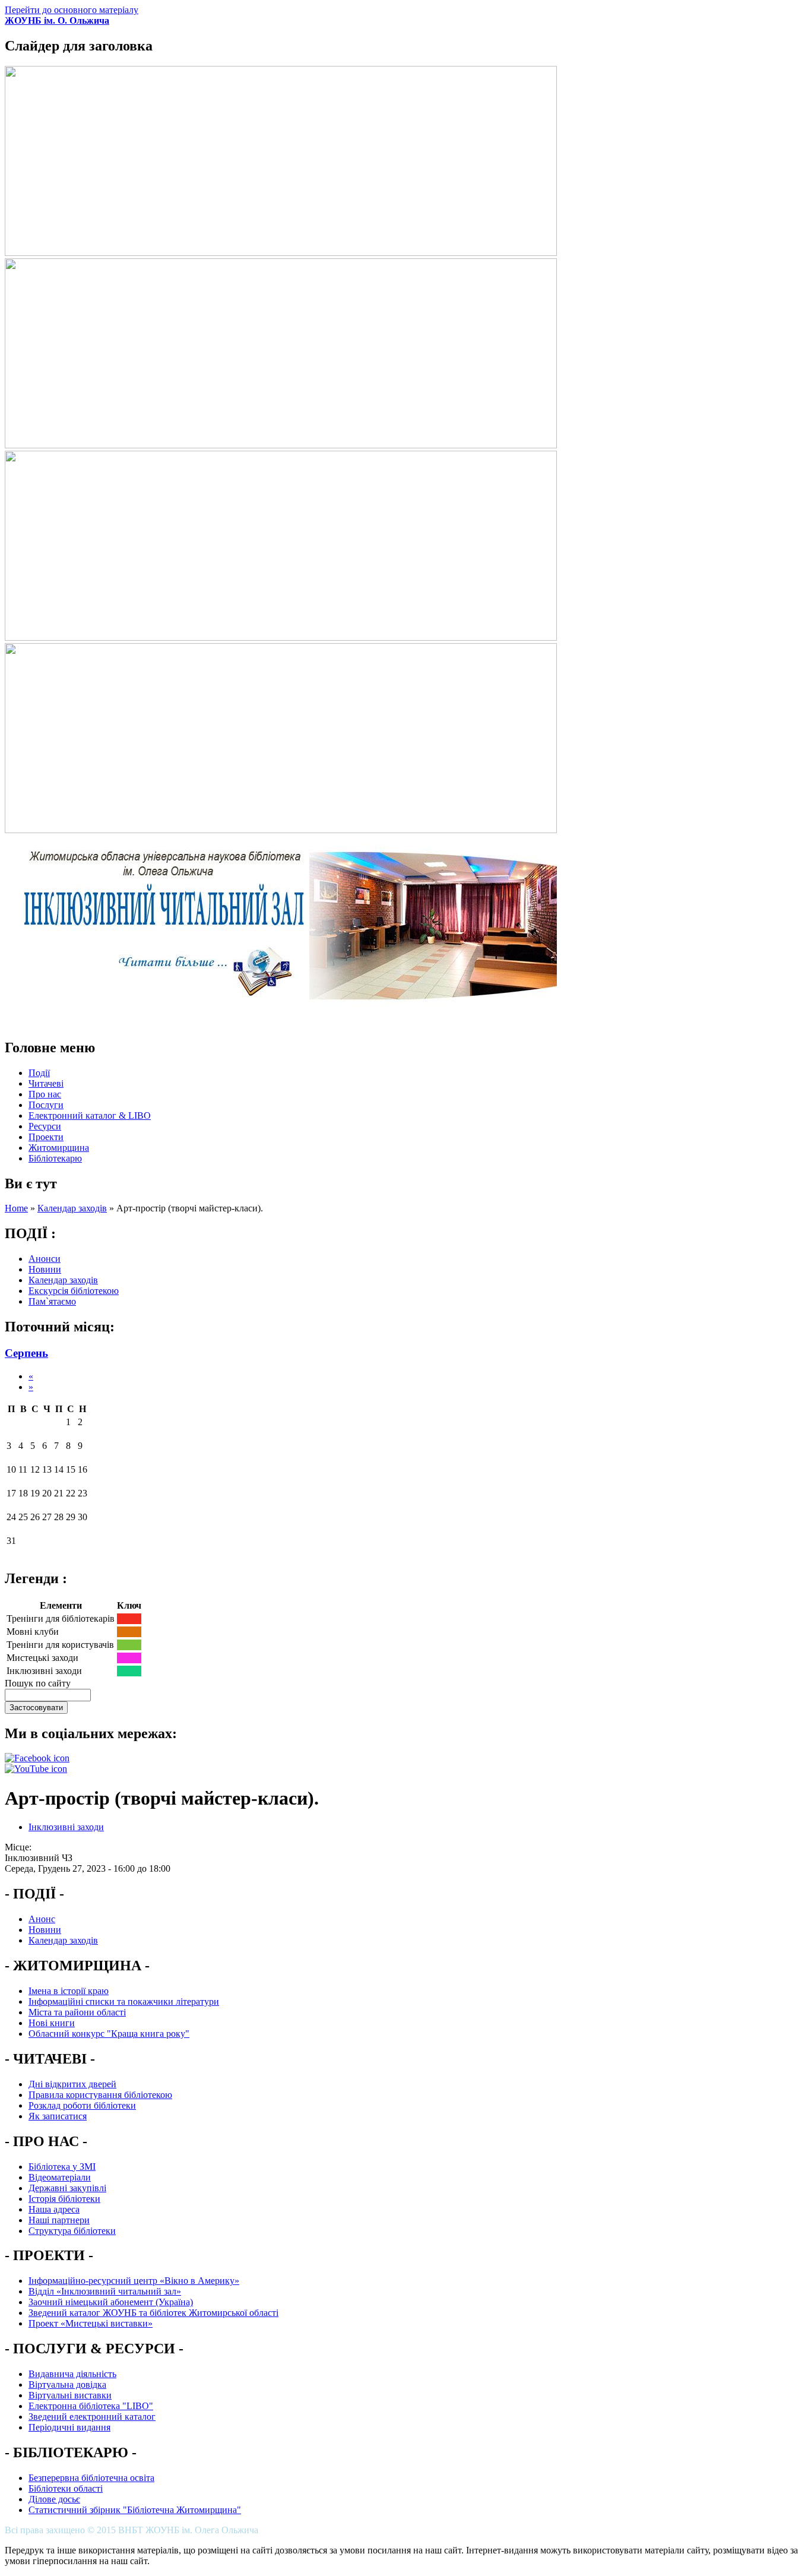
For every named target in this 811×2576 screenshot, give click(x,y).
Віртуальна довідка (67, 2384)
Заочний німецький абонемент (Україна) (111, 2302)
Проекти (46, 1137)
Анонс (42, 1919)
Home (16, 1208)
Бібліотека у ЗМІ (62, 2167)
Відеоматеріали (60, 2177)
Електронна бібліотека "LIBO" (91, 2406)
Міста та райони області (77, 2012)
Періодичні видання (69, 2427)
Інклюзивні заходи (66, 1827)
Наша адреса (54, 2209)
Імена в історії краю (69, 1991)
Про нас (45, 1094)
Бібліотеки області (66, 2488)
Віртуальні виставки (70, 2395)
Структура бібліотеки (72, 2231)
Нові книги (52, 2023)
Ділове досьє (54, 2499)
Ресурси (45, 1126)
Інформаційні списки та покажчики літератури (124, 2001)
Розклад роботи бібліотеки (82, 2105)
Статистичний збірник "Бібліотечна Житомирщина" (135, 2510)
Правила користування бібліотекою (100, 2095)
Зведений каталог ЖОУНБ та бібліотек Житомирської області (153, 2313)
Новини (45, 1269)
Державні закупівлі (67, 2188)
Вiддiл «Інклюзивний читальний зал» (105, 2291)
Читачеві (46, 1083)
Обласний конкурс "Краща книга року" (109, 2034)
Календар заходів (72, 1208)
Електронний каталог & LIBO (90, 1115)
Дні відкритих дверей (72, 2084)
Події (39, 1073)
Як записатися (58, 2116)
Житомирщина (59, 1148)
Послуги (46, 1105)
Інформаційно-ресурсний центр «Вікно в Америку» (134, 2281)
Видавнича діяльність (72, 2374)
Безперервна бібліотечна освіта (91, 2478)
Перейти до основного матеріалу (72, 10)
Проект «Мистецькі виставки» (91, 2323)
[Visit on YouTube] (36, 1769)
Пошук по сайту (38, 1683)
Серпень (26, 1353)
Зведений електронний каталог (92, 2417)
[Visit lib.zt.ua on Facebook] (37, 1758)
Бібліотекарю (55, 1158)
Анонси (45, 1259)
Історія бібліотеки (64, 2199)
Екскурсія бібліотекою (74, 1291)
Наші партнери (59, 2220)
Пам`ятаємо (52, 1301)
